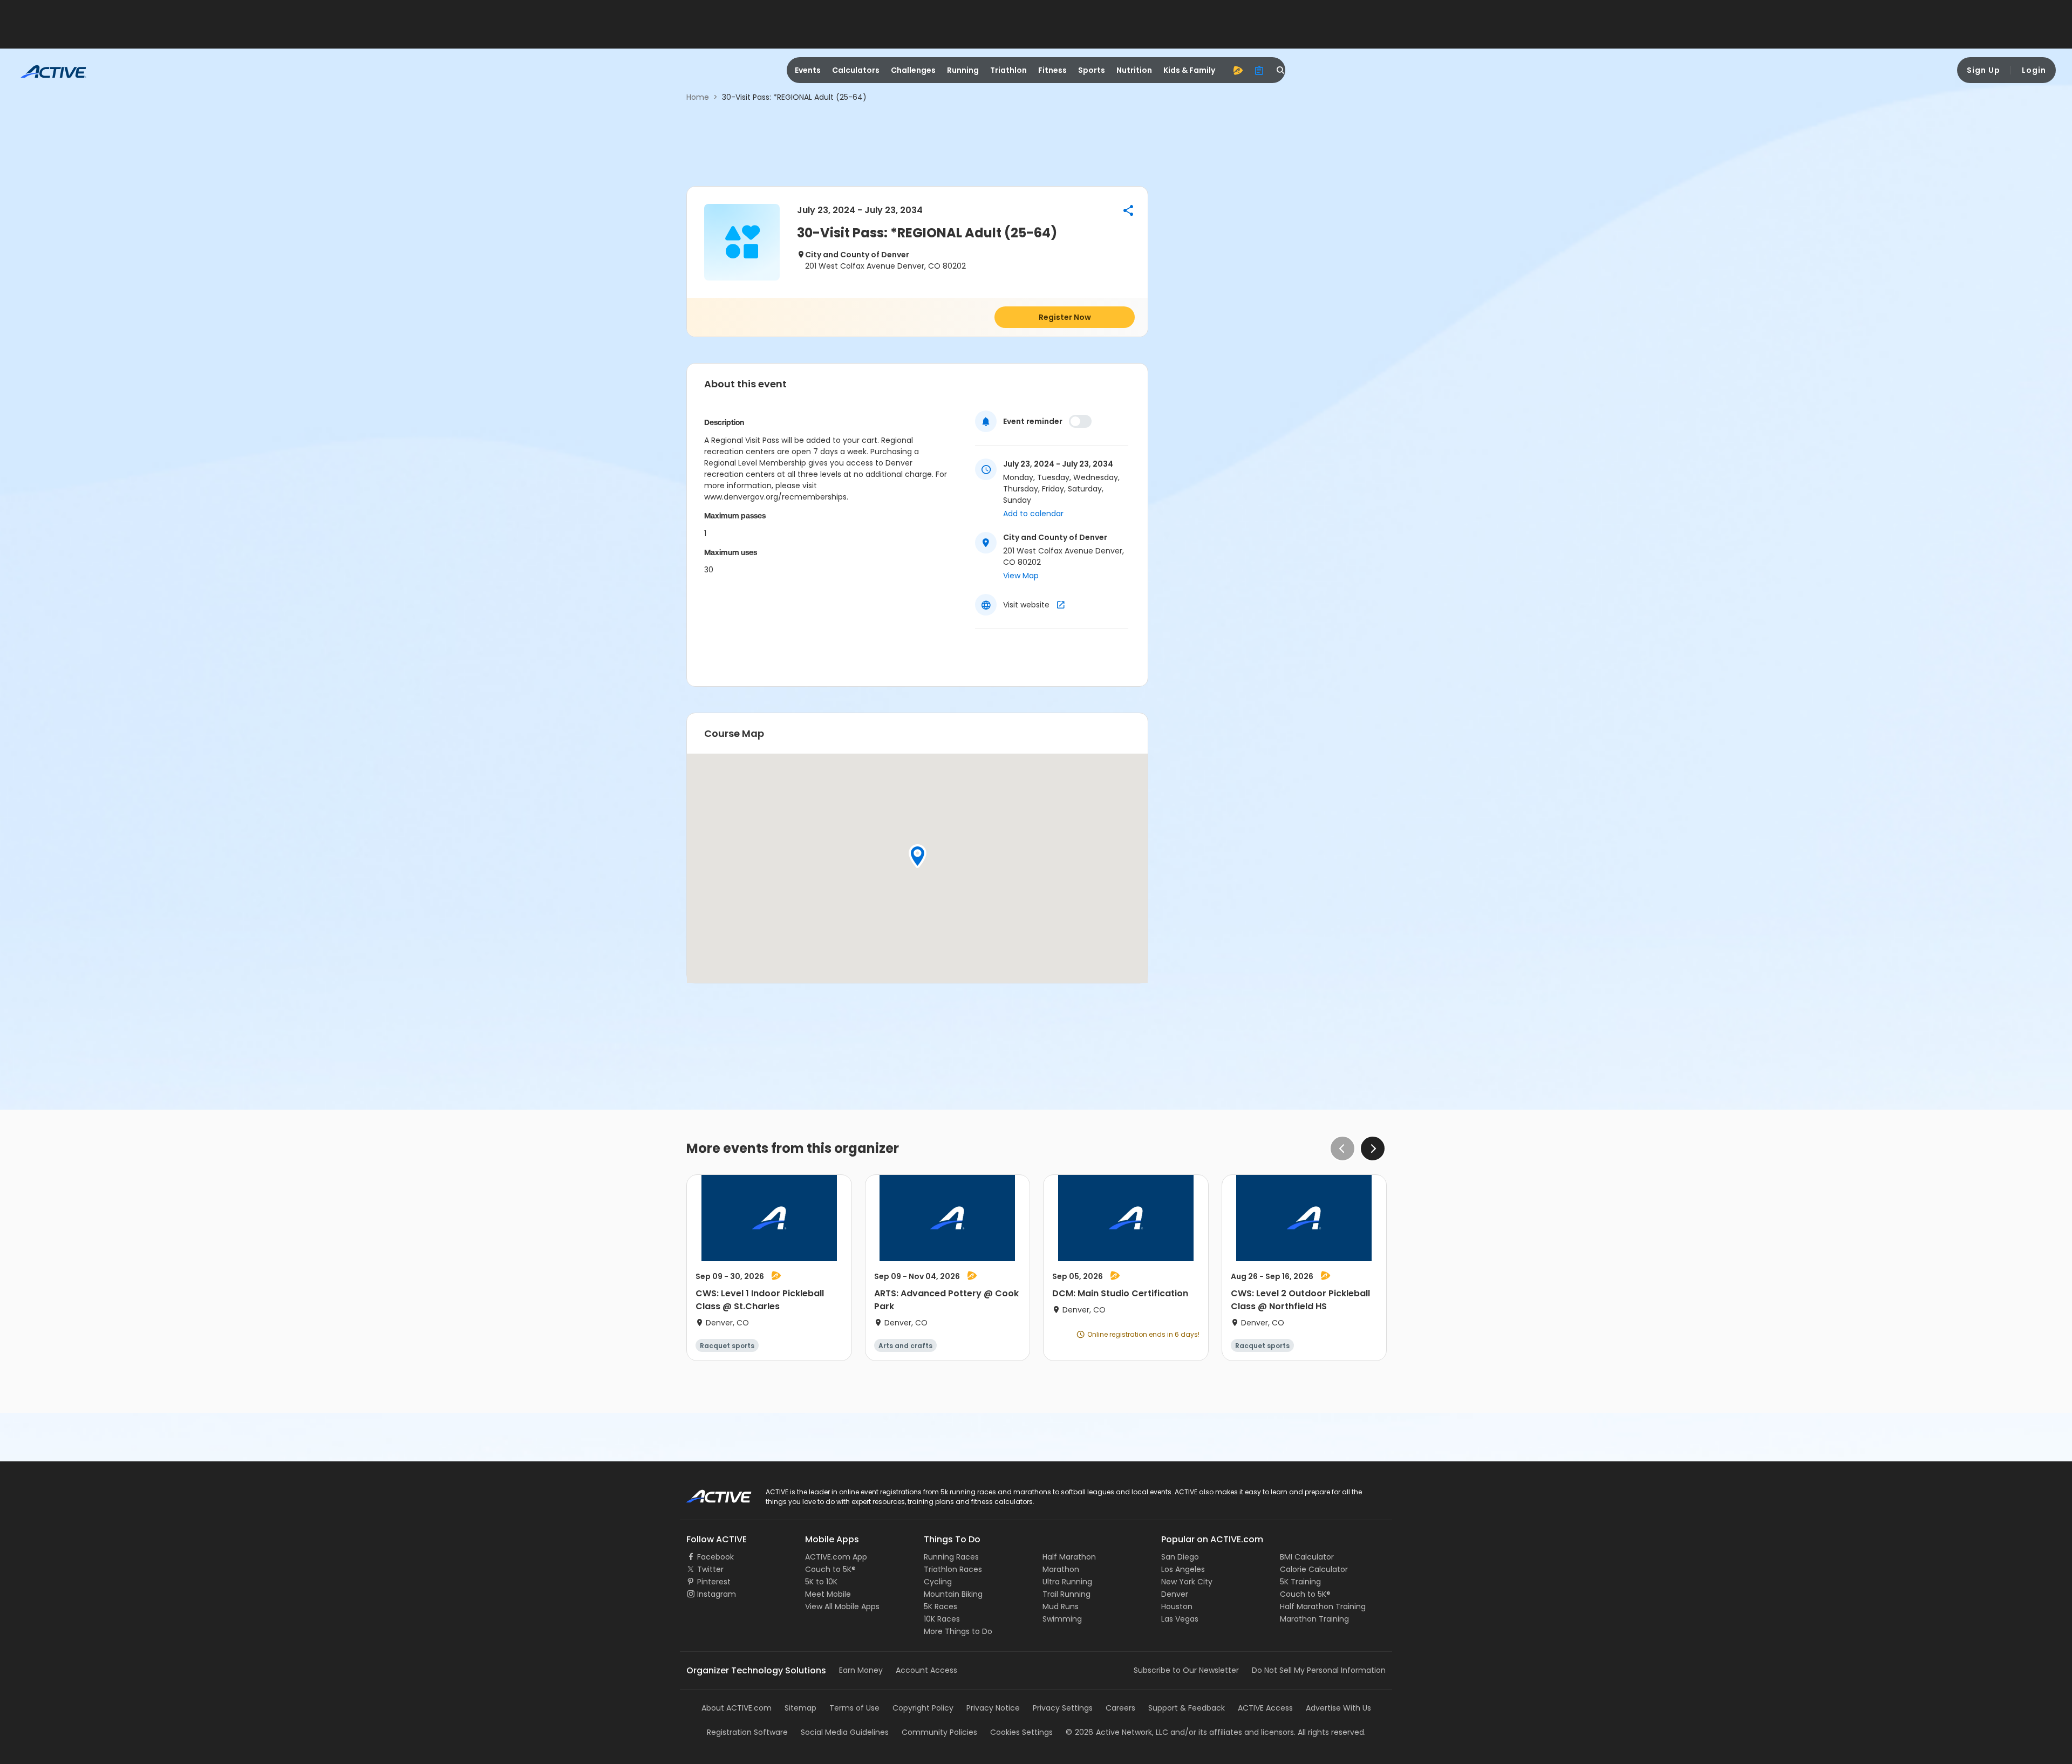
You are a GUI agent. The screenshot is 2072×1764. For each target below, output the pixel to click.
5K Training (1300, 1582)
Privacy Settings (1063, 1708)
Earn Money (861, 1670)
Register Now (1065, 317)
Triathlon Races (953, 1569)
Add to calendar (1033, 514)
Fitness (1052, 70)
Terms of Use (854, 1708)
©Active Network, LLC (1117, 1732)
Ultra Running (1067, 1582)
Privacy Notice (993, 1708)
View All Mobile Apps (842, 1606)
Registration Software (747, 1732)
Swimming (1062, 1619)
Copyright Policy (923, 1708)
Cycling (938, 1582)
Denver (1175, 1594)
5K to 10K (821, 1582)
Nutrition (1134, 70)
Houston (1177, 1606)
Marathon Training (1314, 1619)
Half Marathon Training (1323, 1606)
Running (963, 70)
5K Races (940, 1606)
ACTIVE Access (1265, 1708)
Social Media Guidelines (845, 1732)
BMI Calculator (1307, 1557)
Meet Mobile (828, 1594)
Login (2034, 70)
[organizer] (1259, 70)
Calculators (856, 70)
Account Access (926, 1670)
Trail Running (1066, 1594)
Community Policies (939, 1732)
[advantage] (1238, 70)
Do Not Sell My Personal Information (1319, 1670)
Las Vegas (1180, 1619)
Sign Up (1984, 70)
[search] (1281, 70)
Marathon (1061, 1569)
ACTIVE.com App (836, 1557)
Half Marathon (1069, 1557)
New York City (1187, 1582)
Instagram (717, 1594)
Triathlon (1008, 70)
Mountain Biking (953, 1594)
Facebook (715, 1557)
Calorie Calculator (1314, 1569)
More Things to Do (958, 1631)
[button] (1128, 210)
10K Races (942, 1619)
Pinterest (714, 1582)
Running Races (951, 1557)
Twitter (710, 1569)
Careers (1120, 1708)
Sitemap (800, 1708)
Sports (1092, 70)
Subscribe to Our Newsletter (1186, 1670)
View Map (1021, 576)
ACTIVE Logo (709, 1493)
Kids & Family (1189, 70)
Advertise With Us (1338, 1708)
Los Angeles (1183, 1569)
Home (698, 97)
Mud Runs (1061, 1606)
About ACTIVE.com (737, 1708)
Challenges (913, 70)
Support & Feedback (1187, 1708)
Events (808, 70)
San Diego (1180, 1557)
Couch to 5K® (830, 1569)
